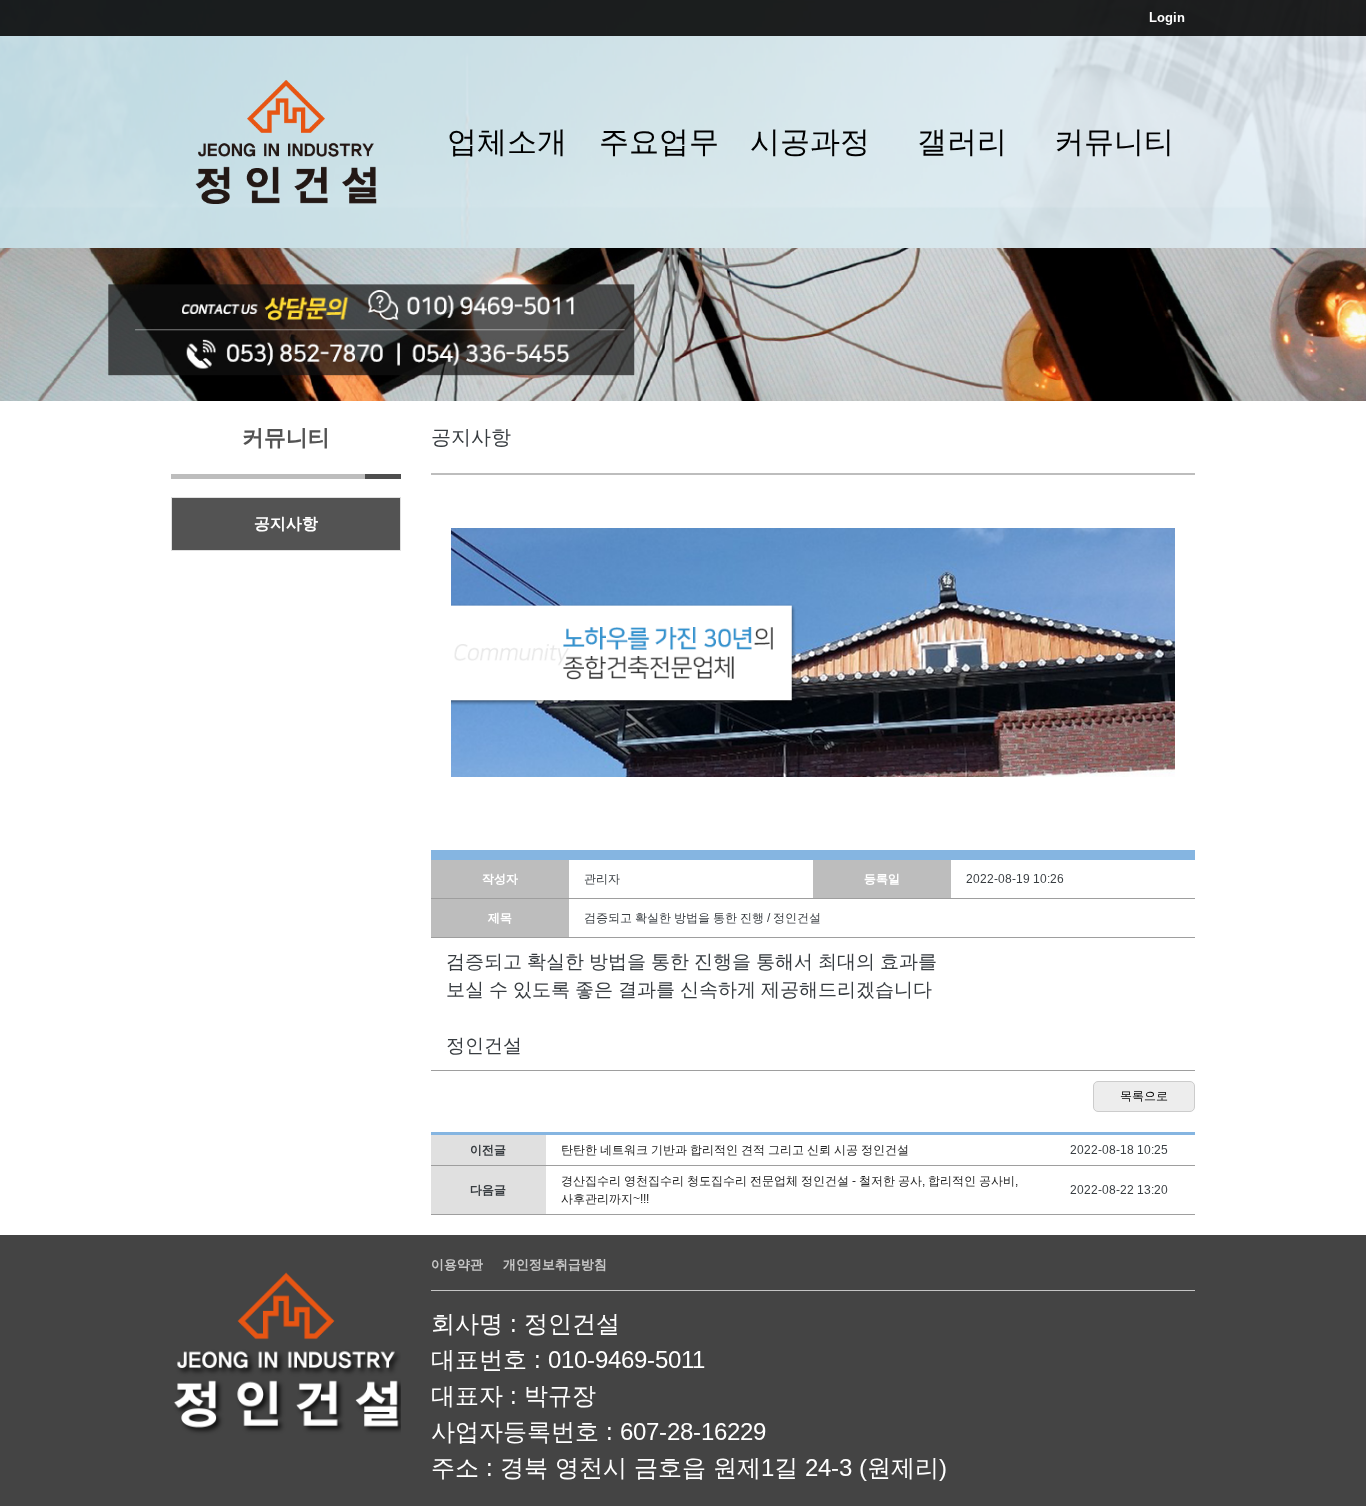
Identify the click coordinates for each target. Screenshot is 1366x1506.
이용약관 (457, 1264)
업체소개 (507, 141)
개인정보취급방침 (555, 1264)
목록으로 (1144, 1096)
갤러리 (962, 141)
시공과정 (810, 141)
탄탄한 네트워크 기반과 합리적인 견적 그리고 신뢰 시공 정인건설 (735, 1150)
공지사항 (286, 523)
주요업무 (659, 141)
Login (1167, 17)
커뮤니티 (1114, 141)
